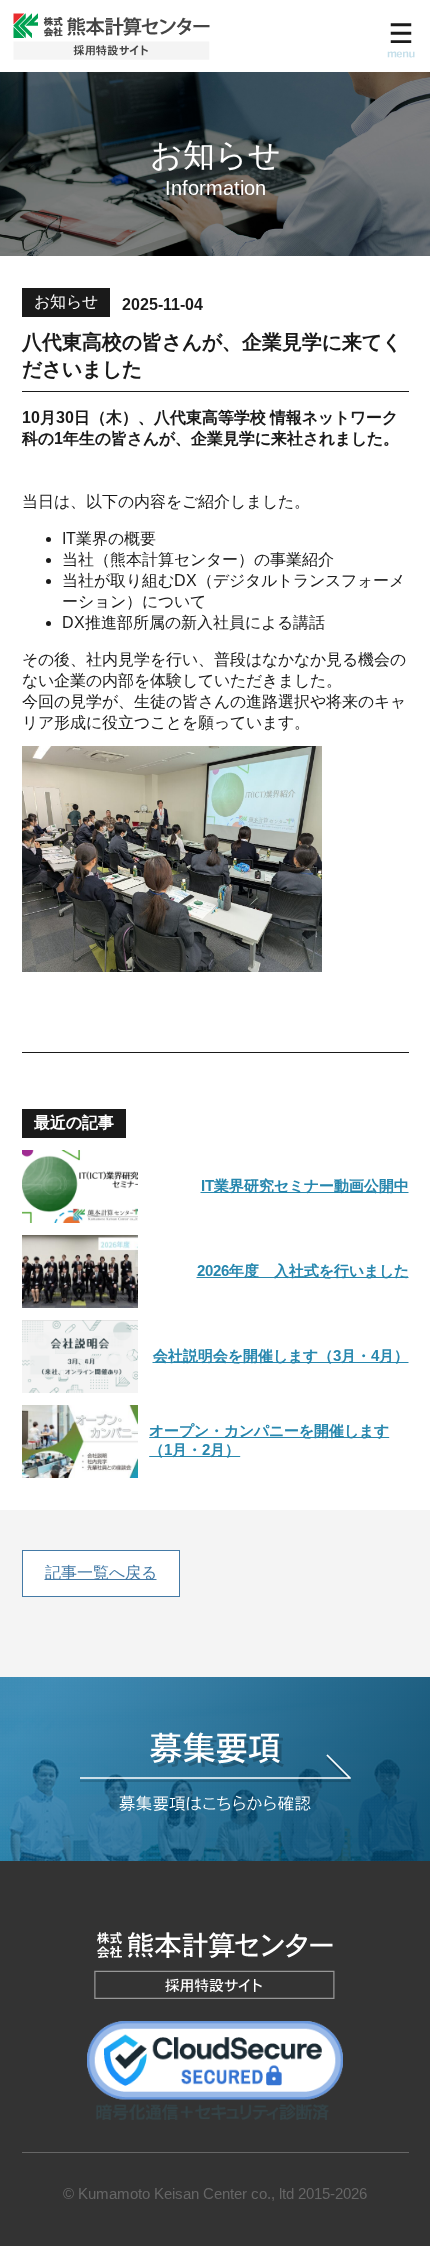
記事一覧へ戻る (101, 1572)
